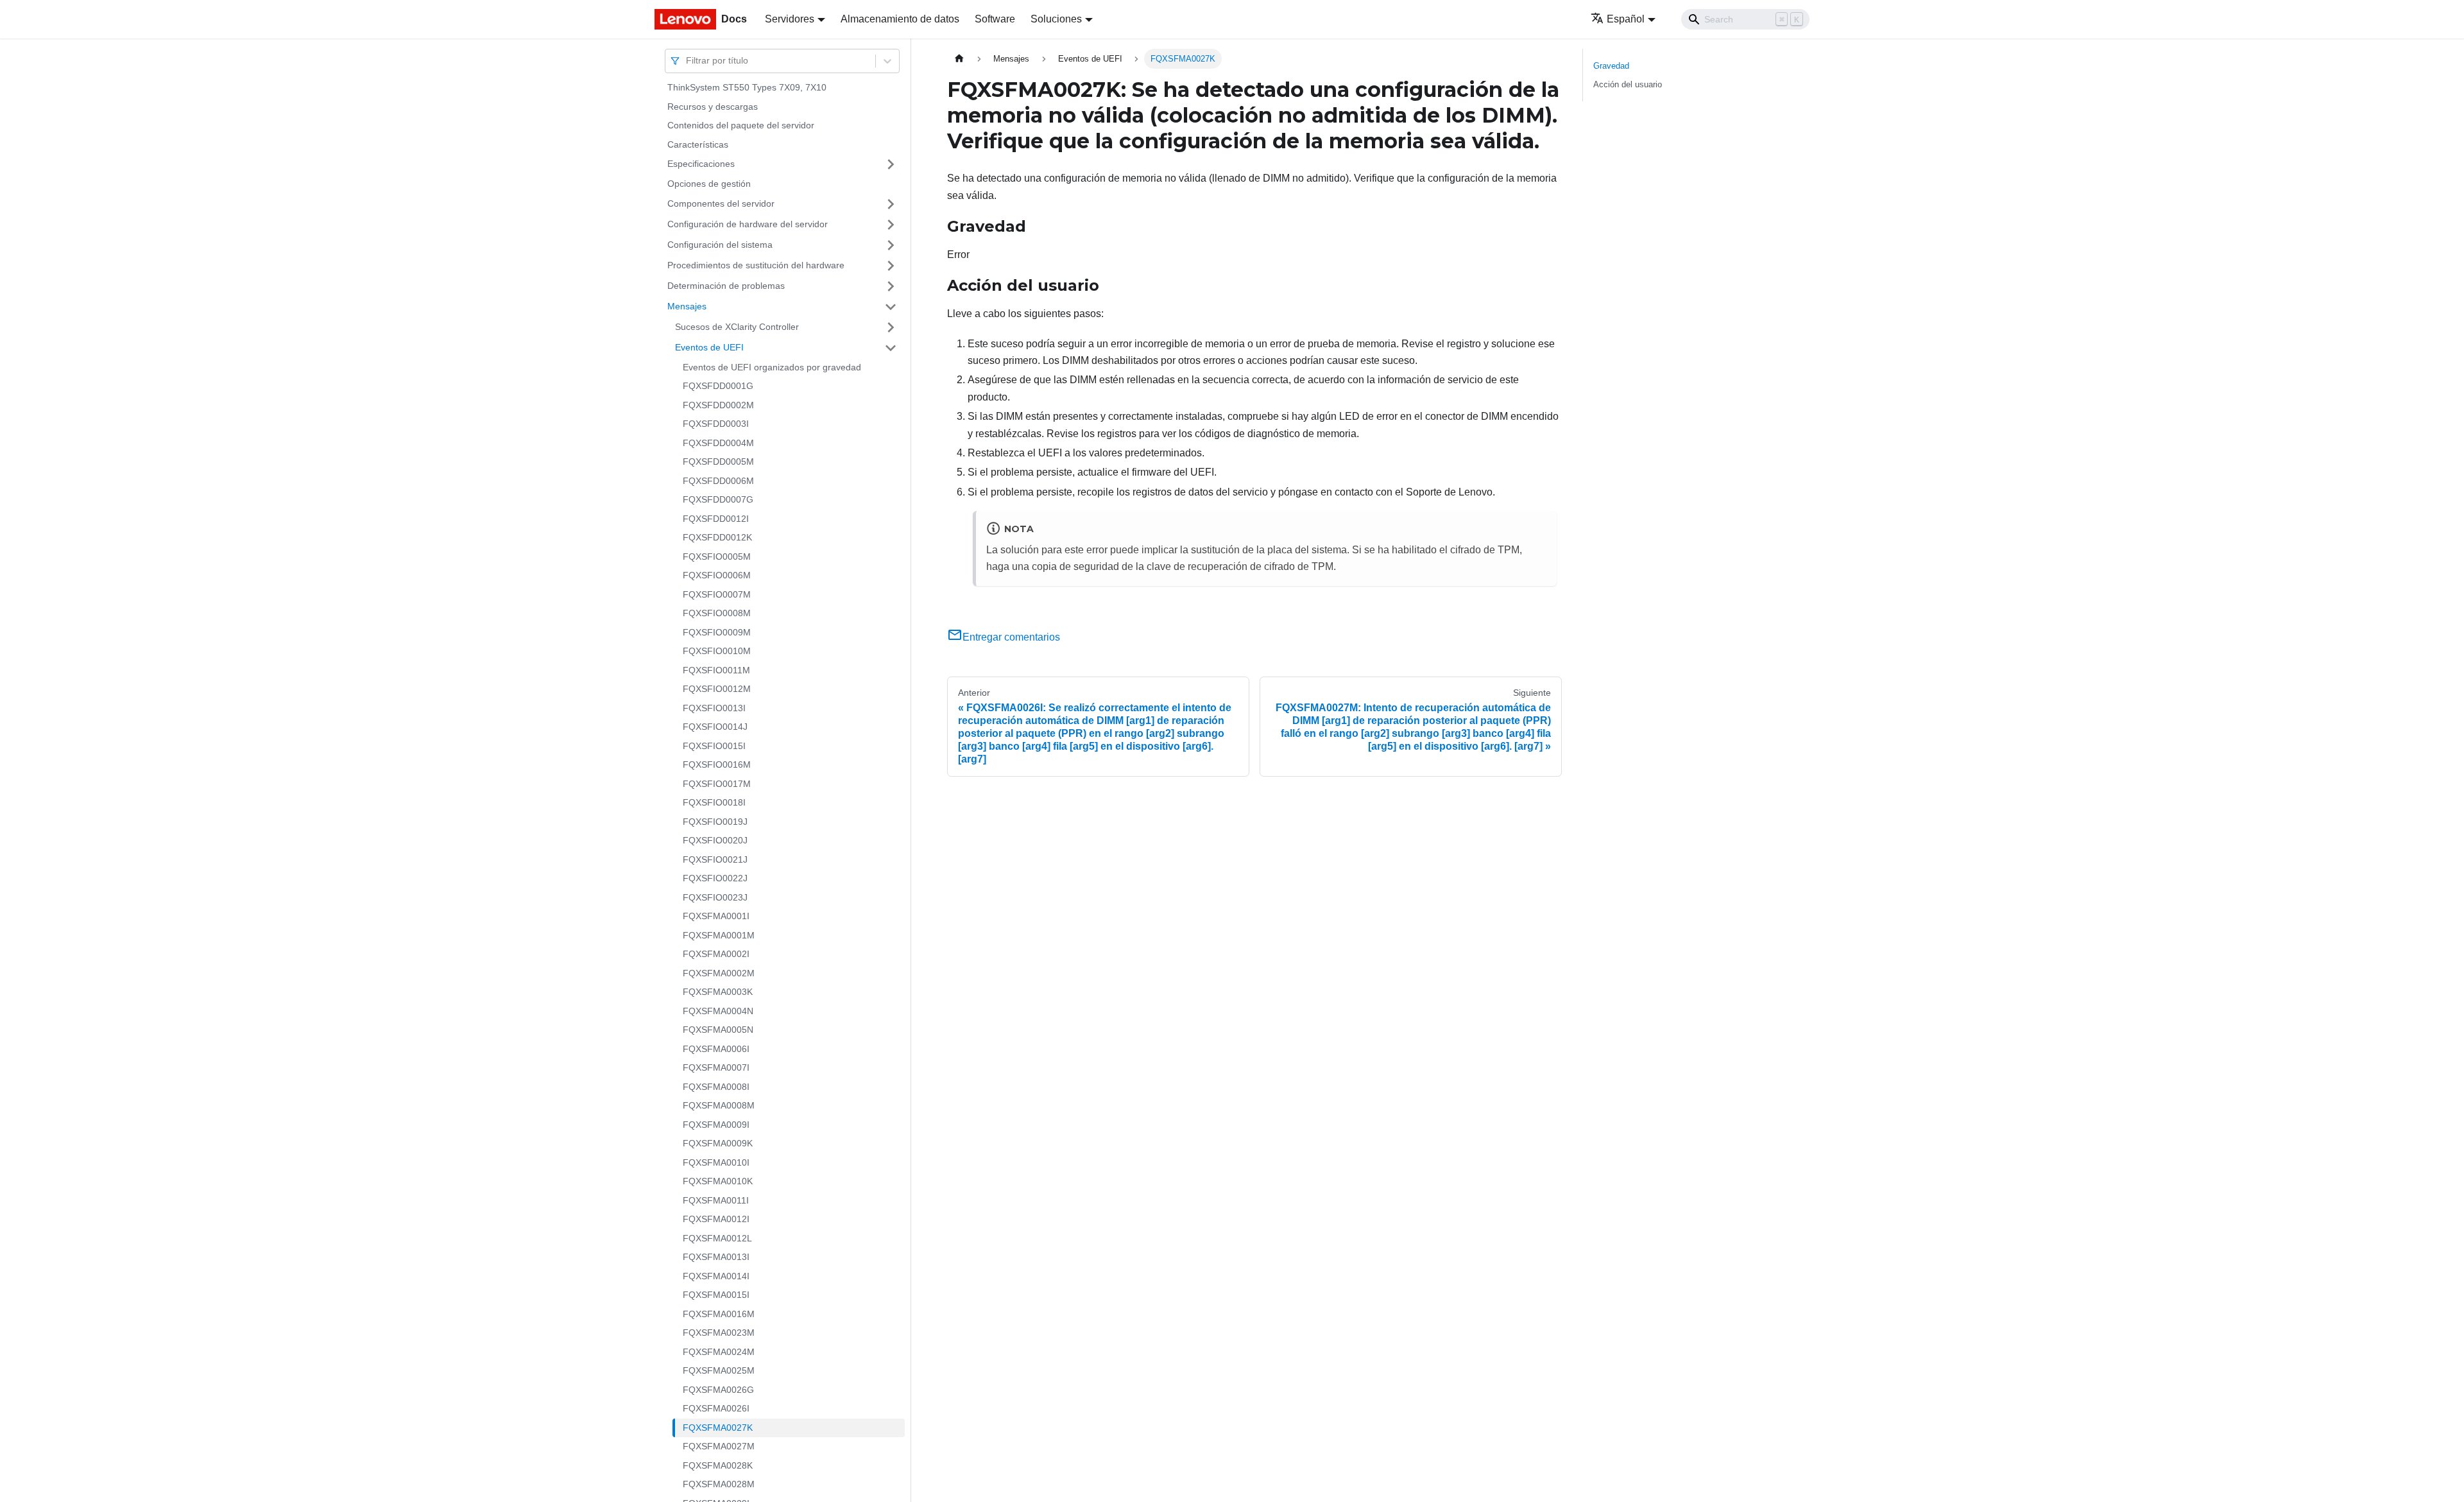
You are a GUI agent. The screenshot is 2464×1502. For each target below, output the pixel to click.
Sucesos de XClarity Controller (737, 327)
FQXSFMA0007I (716, 1067)
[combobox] (687, 61)
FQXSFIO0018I (714, 802)
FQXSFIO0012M (717, 689)
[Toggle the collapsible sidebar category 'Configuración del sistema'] (891, 245)
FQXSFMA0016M (719, 1314)
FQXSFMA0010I (716, 1162)
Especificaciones (701, 164)
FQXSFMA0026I (716, 1408)
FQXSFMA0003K (718, 992)
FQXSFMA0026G (718, 1390)
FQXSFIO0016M (717, 764)
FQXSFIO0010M (717, 651)
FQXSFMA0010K (718, 1181)
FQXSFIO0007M (717, 594)
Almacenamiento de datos (900, 19)
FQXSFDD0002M (718, 405)
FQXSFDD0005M (718, 462)
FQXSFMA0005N (718, 1030)
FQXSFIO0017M (717, 784)
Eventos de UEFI (709, 347)
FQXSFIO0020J (715, 840)
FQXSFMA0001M (719, 935)
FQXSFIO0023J (715, 897)
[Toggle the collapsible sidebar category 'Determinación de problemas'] (891, 286)
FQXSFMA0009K (718, 1143)
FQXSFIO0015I (714, 746)
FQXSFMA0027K (718, 1428)
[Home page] (959, 59)
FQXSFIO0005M (717, 557)
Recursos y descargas (713, 107)
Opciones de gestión (709, 184)
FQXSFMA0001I (716, 916)
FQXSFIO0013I (714, 708)
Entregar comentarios (1011, 637)
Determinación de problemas (726, 286)
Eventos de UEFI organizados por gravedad (772, 367)
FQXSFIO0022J (715, 878)
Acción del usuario (1628, 84)
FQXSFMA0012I (716, 1219)
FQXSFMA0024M (719, 1352)
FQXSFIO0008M (717, 613)
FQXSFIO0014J (715, 727)
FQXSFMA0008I (716, 1087)
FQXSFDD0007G (718, 499)
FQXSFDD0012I (716, 519)
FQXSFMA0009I (716, 1125)
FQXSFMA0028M (719, 1484)
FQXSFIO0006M (717, 575)
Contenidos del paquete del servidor (741, 125)
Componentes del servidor (721, 203)
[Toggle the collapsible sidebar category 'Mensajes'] (891, 307)
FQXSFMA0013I (716, 1257)
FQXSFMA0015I (716, 1295)
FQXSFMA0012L (717, 1238)
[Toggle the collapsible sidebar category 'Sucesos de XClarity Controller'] (891, 327)
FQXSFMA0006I (716, 1049)
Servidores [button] (790, 19)
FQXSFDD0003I (716, 424)
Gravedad (1611, 66)
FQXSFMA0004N (718, 1011)
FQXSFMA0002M (719, 973)
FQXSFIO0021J (715, 859)
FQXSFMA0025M (719, 1370)
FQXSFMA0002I (716, 954)
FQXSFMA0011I (716, 1200)
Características (698, 144)
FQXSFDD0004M (718, 443)
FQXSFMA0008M (719, 1105)
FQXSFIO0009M (717, 632)
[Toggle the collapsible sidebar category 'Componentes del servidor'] (891, 204)
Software (995, 19)
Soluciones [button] (1056, 19)
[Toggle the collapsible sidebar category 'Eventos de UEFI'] (891, 348)
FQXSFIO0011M (716, 670)
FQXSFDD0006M (718, 481)
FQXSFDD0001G (718, 386)
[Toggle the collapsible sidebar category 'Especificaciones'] (891, 164)
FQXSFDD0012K (717, 537)
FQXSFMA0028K (718, 1465)
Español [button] (1626, 19)
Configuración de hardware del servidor (748, 224)
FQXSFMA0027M (719, 1446)
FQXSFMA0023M (719, 1333)
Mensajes (687, 306)
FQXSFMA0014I (716, 1276)
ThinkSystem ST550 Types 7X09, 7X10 (747, 87)
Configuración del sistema (720, 245)
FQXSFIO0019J (715, 822)
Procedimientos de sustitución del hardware (756, 265)
